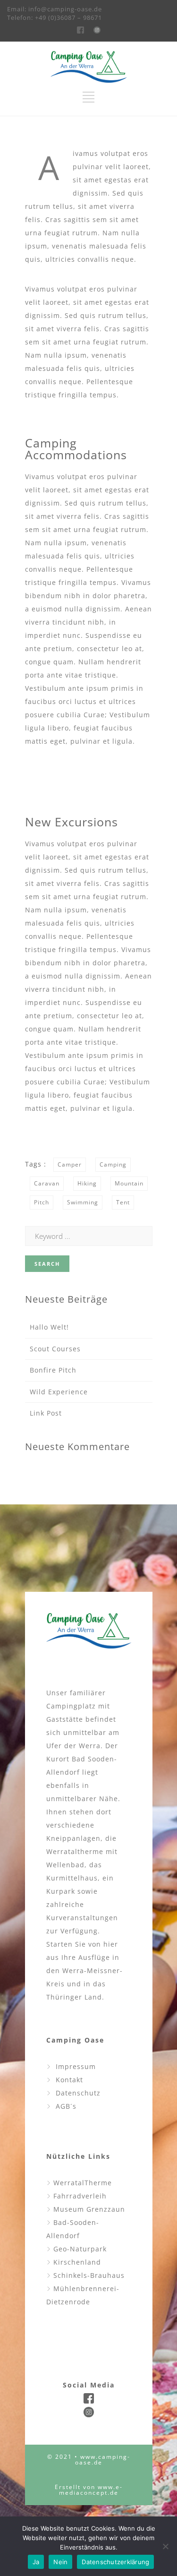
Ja (36, 2562)
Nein (60, 2562)
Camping (113, 1164)
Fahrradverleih (79, 2196)
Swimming (83, 1202)
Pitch (42, 1202)
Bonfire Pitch (53, 1370)
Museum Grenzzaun (88, 2209)
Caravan (47, 1183)
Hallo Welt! (49, 1327)
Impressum (73, 2066)
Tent (123, 1202)
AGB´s (64, 2106)
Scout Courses (55, 1349)
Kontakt (67, 2080)
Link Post (46, 1413)
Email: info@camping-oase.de (55, 9)
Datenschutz (76, 2093)
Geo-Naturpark (79, 2249)
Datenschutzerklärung (115, 2562)
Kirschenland (76, 2262)
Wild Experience (59, 1392)
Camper (70, 1164)
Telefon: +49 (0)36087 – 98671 (55, 17)
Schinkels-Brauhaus (88, 2275)
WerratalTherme (81, 2183)
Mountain (129, 1183)
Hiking (87, 1183)
